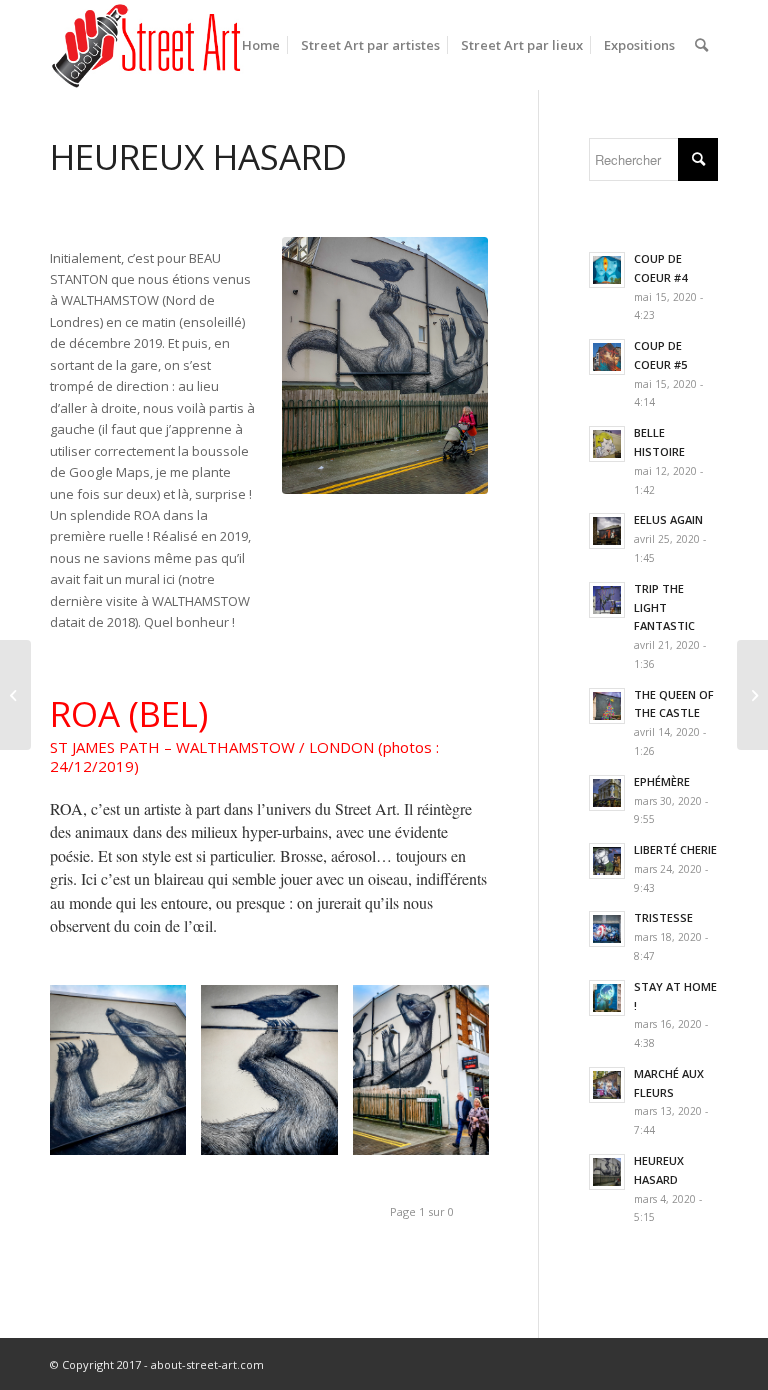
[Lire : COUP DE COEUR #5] (607, 357)
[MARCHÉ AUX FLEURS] (752, 695)
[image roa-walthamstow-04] (428, 1077)
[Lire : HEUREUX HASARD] (607, 1172)
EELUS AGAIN (668, 519)
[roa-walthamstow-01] (385, 365)
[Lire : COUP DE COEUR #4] (607, 270)
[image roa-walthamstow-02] (125, 1077)
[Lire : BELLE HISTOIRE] (607, 444)
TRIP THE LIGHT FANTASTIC (664, 607)
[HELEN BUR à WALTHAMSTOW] (15, 695)
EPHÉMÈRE (662, 781)
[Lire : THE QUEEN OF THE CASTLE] (607, 706)
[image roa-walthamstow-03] (276, 1077)
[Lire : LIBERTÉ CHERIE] (607, 861)
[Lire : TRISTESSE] (607, 929)
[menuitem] (261, 45)
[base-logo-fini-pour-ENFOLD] (148, 45)
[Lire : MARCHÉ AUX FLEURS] (607, 1085)
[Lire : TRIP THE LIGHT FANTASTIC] (607, 600)
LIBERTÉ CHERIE (675, 849)
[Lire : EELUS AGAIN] (607, 531)
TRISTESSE (663, 917)
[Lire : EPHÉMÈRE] (607, 793)
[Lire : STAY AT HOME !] (607, 998)
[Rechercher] (701, 45)
